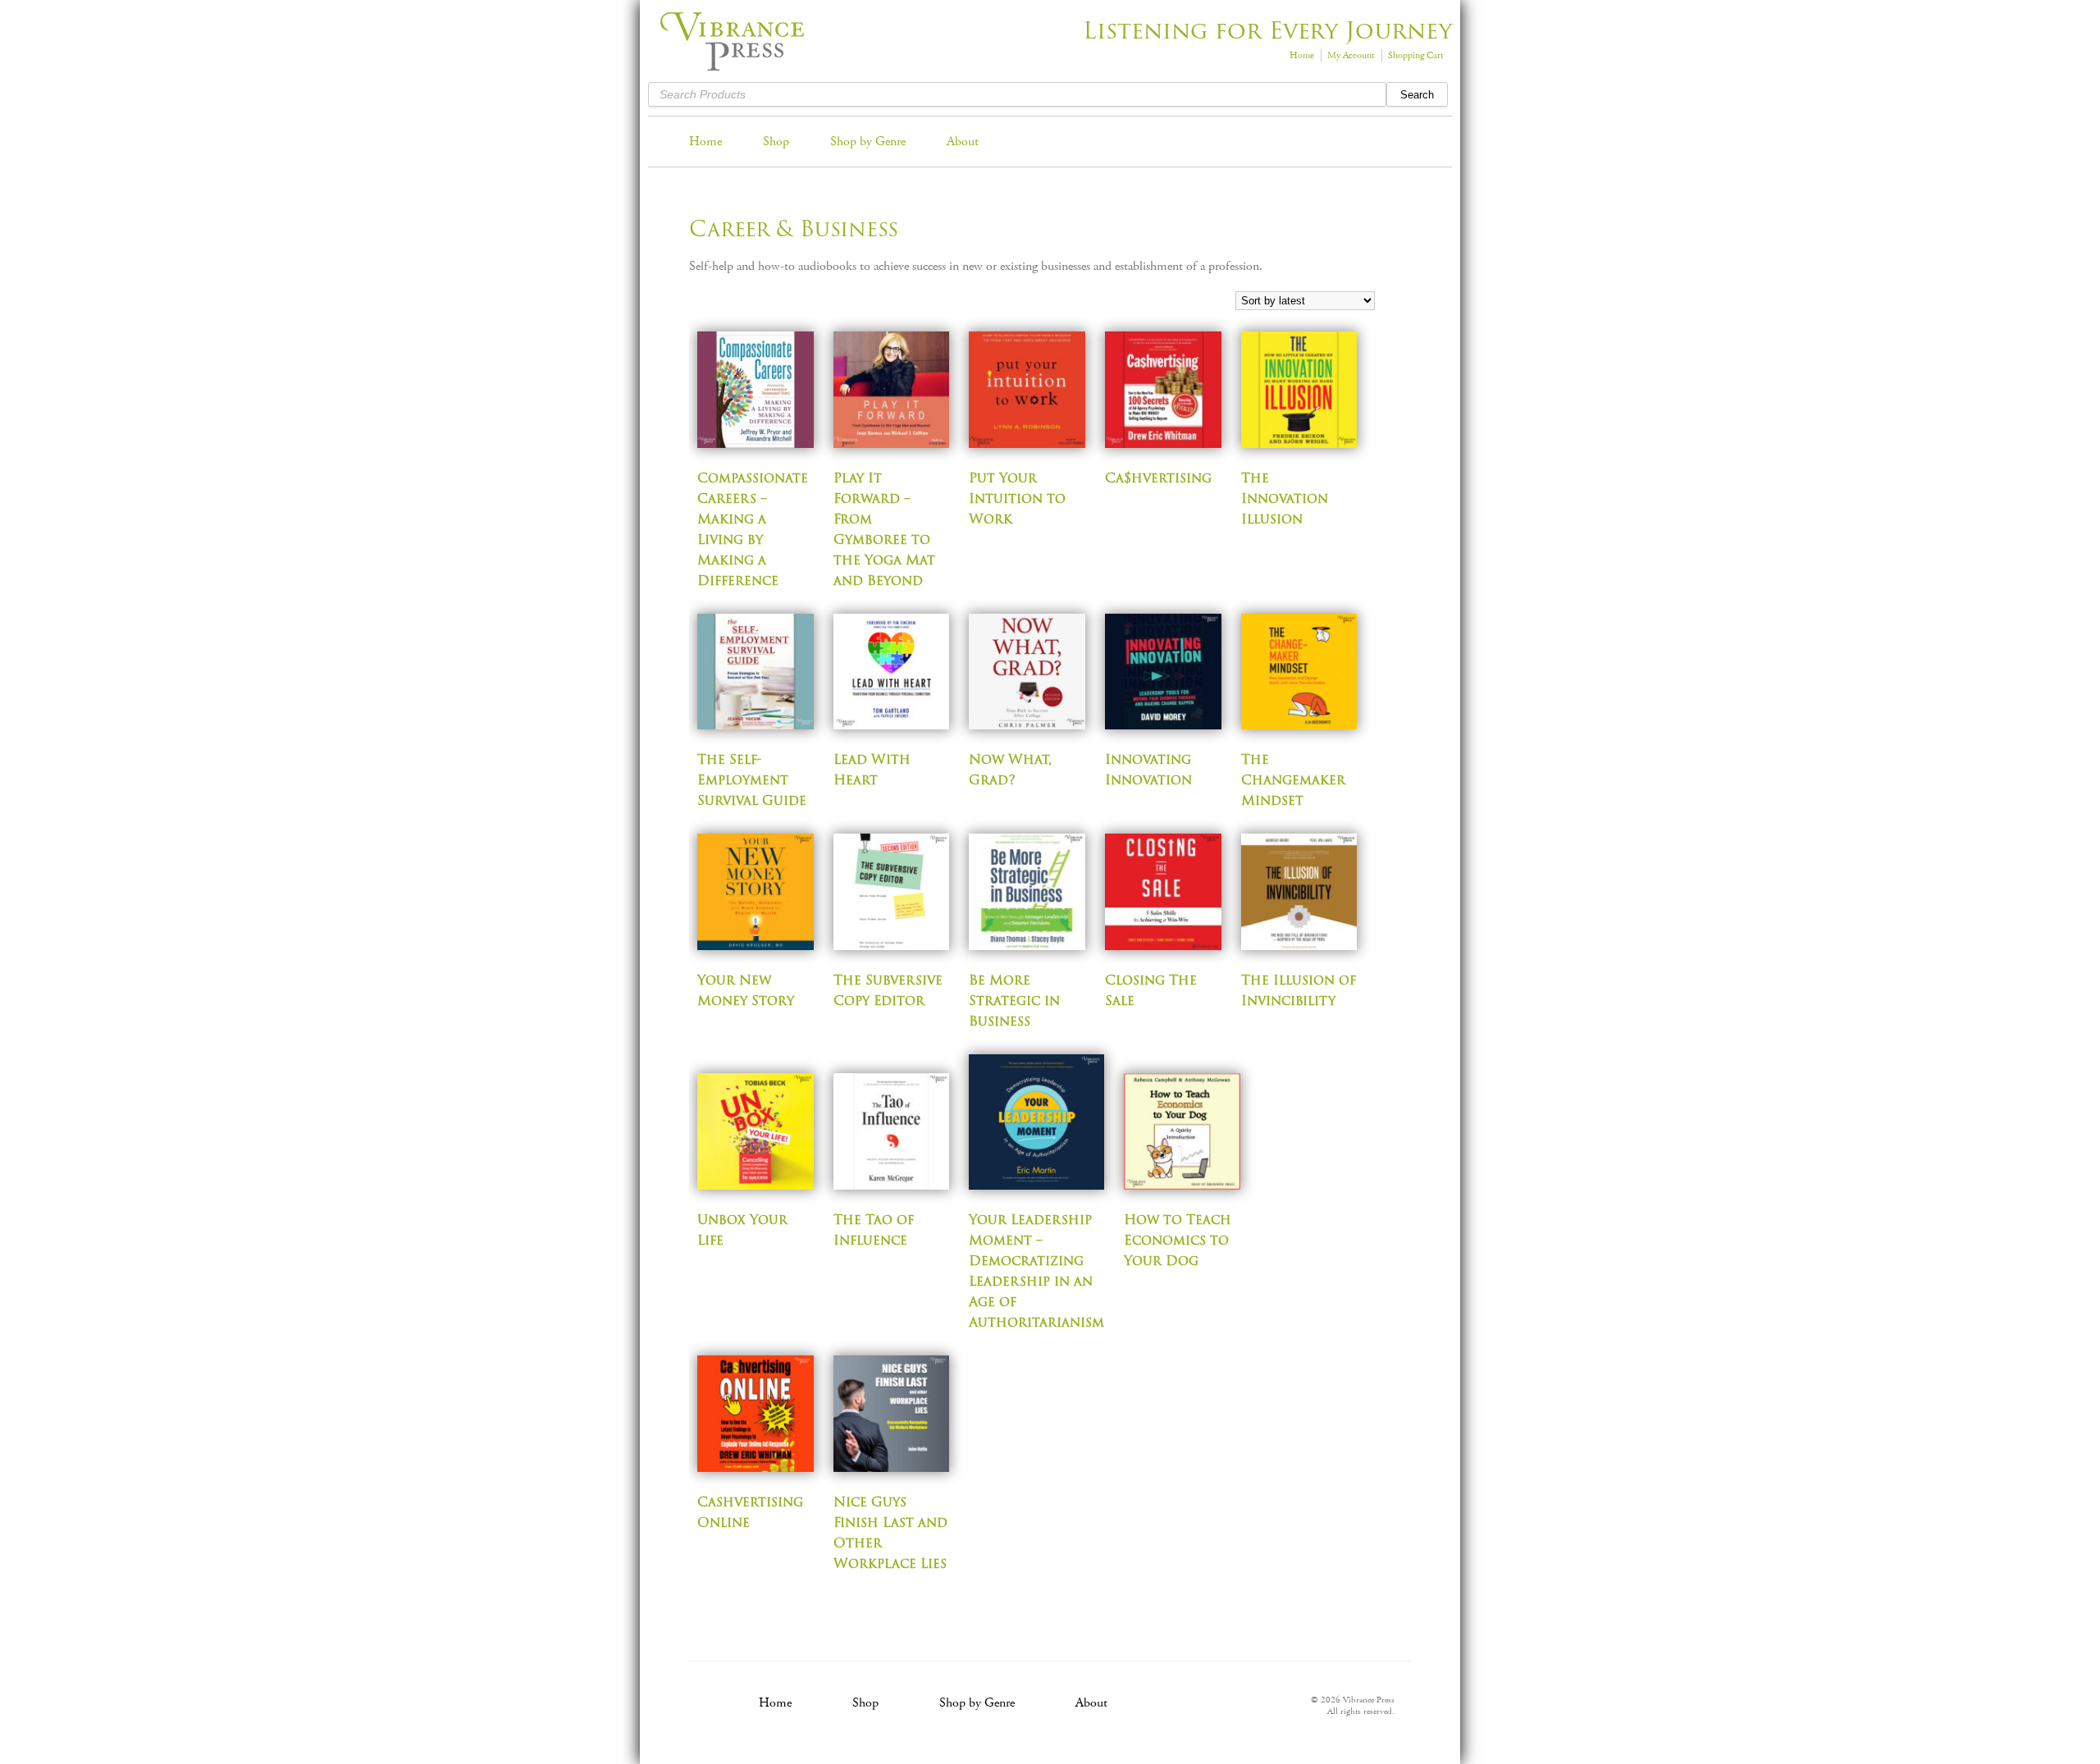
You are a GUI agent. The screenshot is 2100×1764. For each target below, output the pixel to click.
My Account (1351, 55)
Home (1302, 55)
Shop (776, 142)
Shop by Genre (868, 142)
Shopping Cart (1416, 55)
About (963, 142)
